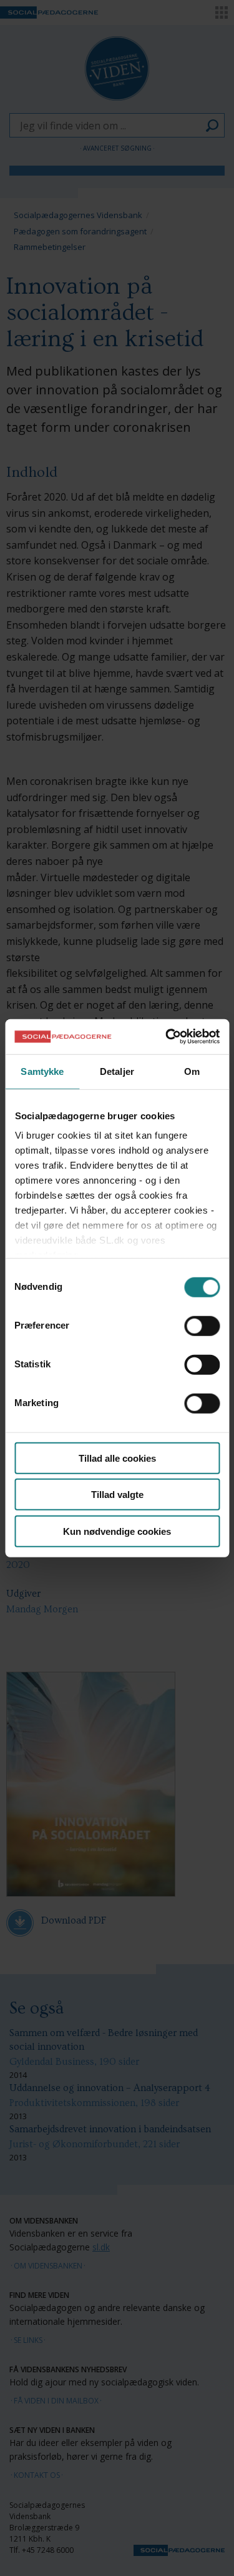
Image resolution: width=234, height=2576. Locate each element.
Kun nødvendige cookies (117, 1531)
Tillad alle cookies (117, 1458)
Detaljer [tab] (117, 1071)
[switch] (202, 1325)
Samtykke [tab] (42, 1071)
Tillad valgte (117, 1495)
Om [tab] (192, 1071)
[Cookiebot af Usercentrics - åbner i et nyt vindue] (167, 1037)
